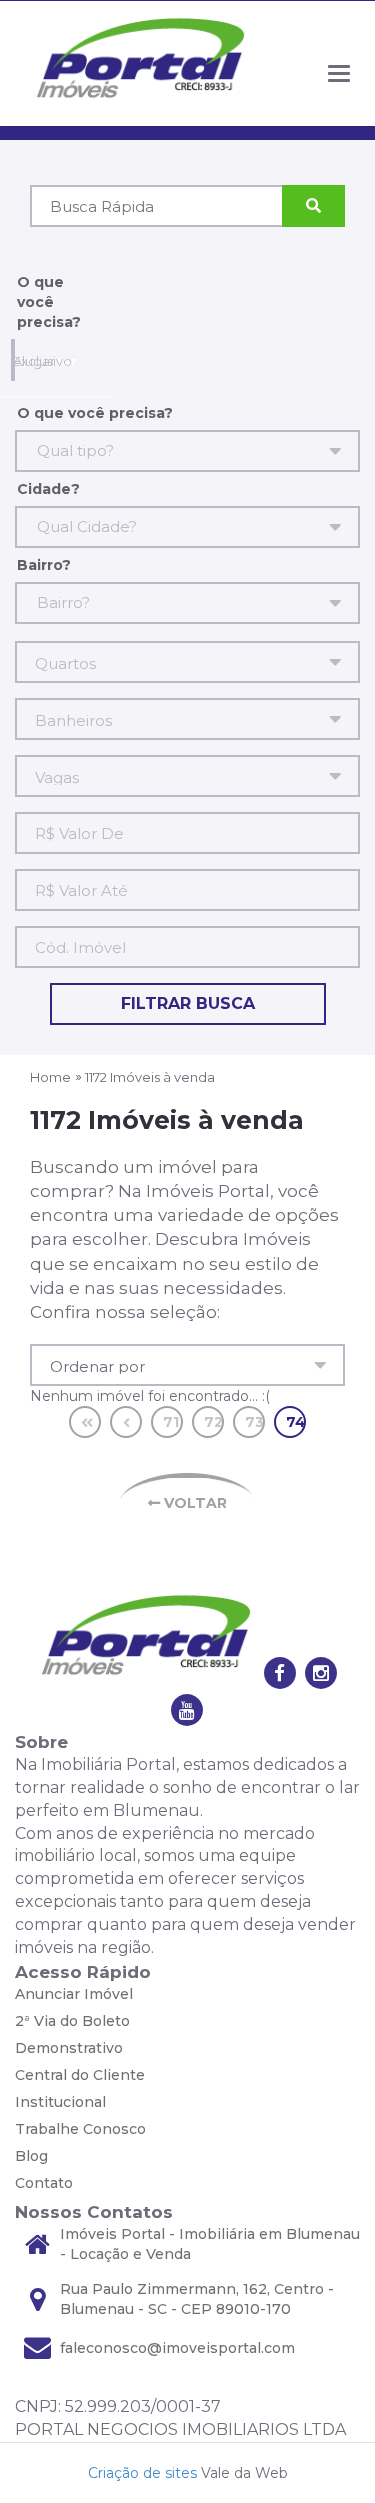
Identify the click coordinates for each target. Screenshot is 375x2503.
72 (213, 1422)
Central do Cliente (80, 2075)
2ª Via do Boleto (72, 2021)
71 (171, 1422)
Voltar (193, 1503)
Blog (31, 2156)
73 (254, 1422)
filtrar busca (188, 1003)
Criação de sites (142, 2473)
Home (50, 1077)
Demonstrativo (69, 2048)
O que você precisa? (49, 302)
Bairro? (44, 565)
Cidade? (48, 489)
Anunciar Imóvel (74, 1994)
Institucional (60, 2102)
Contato (44, 2183)
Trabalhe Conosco (80, 2129)
